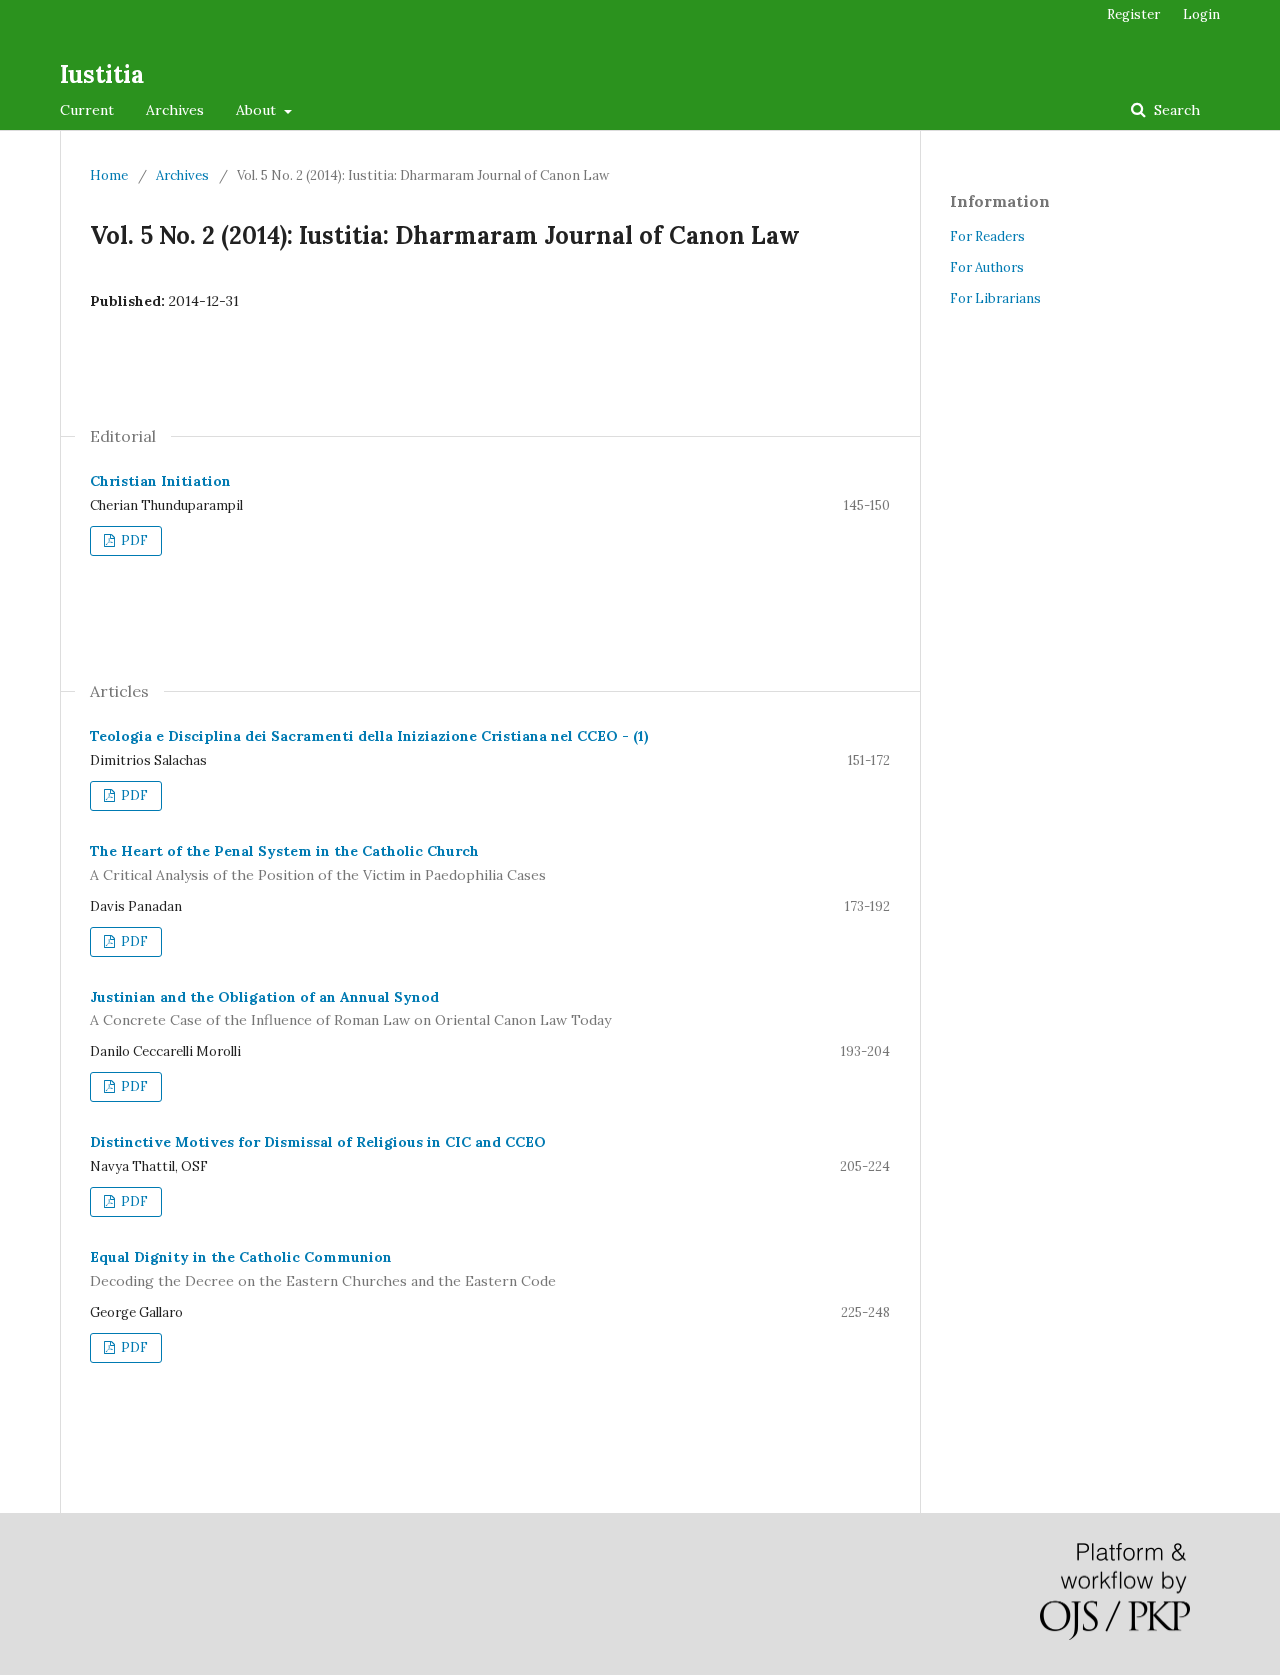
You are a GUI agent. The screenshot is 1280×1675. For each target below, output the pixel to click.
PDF (133, 540)
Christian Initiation (160, 481)
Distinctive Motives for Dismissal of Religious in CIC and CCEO (318, 1142)
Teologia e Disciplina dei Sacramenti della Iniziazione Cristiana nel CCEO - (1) (369, 736)
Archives (175, 110)
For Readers (987, 236)
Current (87, 110)
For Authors (987, 267)
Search (1175, 110)
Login (1201, 14)
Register (1133, 14)
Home (109, 175)
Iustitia (102, 74)
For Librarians (995, 298)
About (258, 110)
